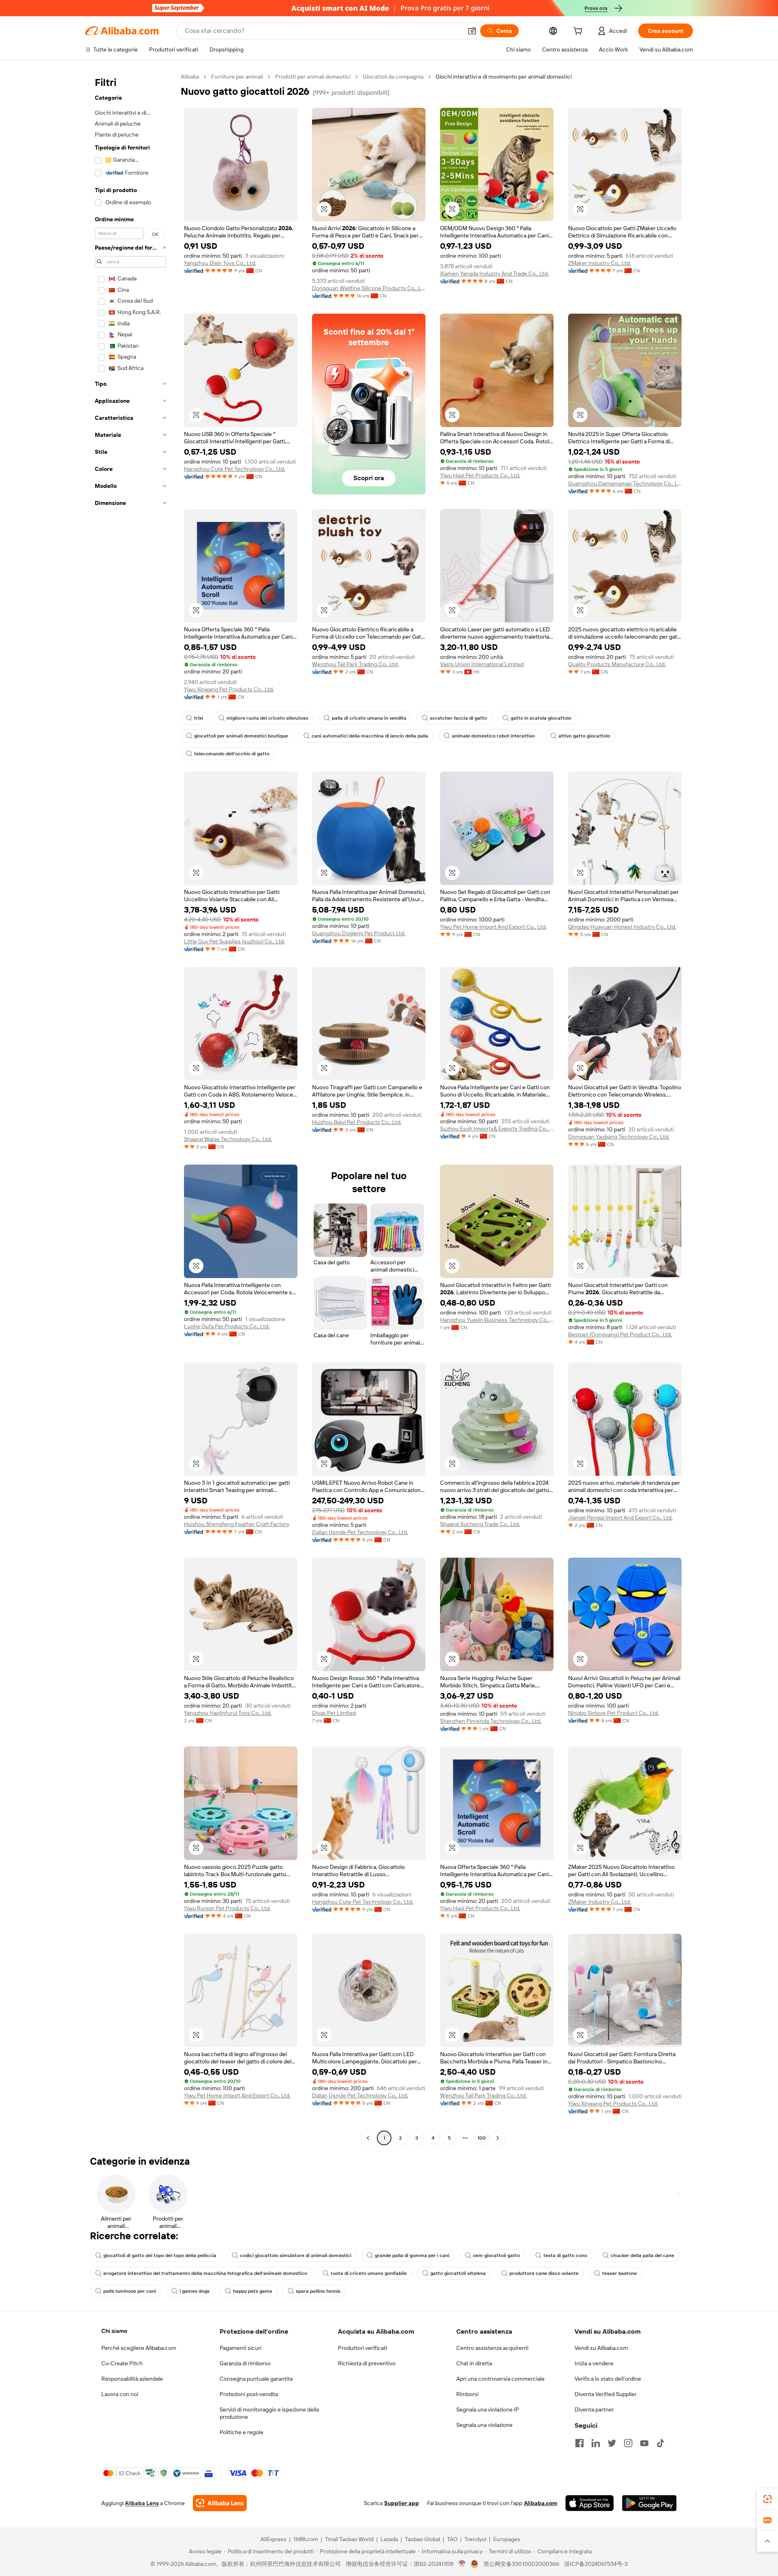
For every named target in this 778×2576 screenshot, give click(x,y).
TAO (452, 2539)
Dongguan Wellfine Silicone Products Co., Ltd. (369, 288)
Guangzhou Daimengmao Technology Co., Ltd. (625, 483)
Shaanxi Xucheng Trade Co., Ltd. (480, 1524)
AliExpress (274, 2539)
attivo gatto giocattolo (584, 736)
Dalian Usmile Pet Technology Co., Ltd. (360, 1532)
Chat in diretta (474, 2363)
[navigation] (130, 1108)
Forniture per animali (237, 77)
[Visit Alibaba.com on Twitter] (612, 2443)
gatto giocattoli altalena (458, 2273)
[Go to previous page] (368, 2138)
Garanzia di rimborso (245, 2363)
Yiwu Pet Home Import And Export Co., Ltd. (493, 927)
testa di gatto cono (565, 2255)
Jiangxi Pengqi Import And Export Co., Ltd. (620, 1518)
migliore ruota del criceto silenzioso (267, 718)
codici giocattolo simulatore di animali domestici (296, 2255)
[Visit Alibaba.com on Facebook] (579, 2443)
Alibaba (190, 77)
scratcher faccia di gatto (458, 718)
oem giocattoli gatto (496, 2255)
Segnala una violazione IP (488, 2409)
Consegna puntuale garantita (256, 2379)
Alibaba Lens (142, 2503)
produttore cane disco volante (544, 2273)
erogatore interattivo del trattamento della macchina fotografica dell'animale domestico (205, 2273)
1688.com (306, 2539)
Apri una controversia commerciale (500, 2379)
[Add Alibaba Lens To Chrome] (220, 2503)
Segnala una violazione (484, 2425)
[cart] (579, 32)
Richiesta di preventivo (367, 2363)
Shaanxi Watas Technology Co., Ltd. (228, 1139)
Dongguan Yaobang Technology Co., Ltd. (619, 1137)
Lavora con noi (120, 2394)
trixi (199, 718)
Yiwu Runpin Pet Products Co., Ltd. (227, 1908)
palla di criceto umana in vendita (369, 718)
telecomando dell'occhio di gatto (232, 754)
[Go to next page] (498, 2138)
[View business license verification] (462, 2564)
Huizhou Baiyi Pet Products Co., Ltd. (357, 1122)
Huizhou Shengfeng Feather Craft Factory (237, 1524)
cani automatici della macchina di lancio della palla (370, 736)
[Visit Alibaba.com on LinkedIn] (596, 2443)
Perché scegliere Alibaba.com (139, 2348)
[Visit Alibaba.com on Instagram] (628, 2443)
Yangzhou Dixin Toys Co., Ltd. (220, 263)
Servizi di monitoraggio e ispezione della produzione (269, 2413)
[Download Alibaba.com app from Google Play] (649, 2503)
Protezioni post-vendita (249, 2394)
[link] (767, 2499)
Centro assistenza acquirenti (492, 2348)
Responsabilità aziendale (132, 2379)
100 (482, 2138)
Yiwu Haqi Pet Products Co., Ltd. (480, 475)
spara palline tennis (318, 2291)
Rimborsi (467, 2394)
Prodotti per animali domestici (313, 77)
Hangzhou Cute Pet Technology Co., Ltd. (235, 469)
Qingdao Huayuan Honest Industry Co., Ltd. (622, 927)
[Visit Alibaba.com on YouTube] (644, 2443)
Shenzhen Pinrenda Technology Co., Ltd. (491, 1721)
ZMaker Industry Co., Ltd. (600, 263)
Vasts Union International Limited (482, 664)
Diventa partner (594, 2409)
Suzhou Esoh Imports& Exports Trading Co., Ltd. (497, 1129)
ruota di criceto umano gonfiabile (369, 2273)
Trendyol (475, 2539)
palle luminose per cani (130, 2291)
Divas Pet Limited (334, 1713)
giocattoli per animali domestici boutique (241, 736)
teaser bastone (620, 2273)
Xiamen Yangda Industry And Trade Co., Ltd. (494, 274)
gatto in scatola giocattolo (541, 718)
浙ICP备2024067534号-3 (596, 2564)
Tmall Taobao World (349, 2539)
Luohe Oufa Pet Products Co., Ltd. (227, 1326)
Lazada (389, 2539)
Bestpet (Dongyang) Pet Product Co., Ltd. (620, 1334)
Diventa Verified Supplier (606, 2394)
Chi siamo (114, 2331)
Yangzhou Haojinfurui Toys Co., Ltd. (228, 1713)
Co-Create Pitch (122, 2363)
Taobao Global (422, 2539)
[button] (472, 31)
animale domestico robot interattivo (493, 736)
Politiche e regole (242, 2432)
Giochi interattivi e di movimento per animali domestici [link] (504, 77)
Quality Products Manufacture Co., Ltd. (617, 664)
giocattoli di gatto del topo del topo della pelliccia (160, 2255)
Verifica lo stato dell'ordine (608, 2379)
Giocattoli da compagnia (393, 77)
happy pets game (253, 2291)
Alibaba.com (541, 2503)
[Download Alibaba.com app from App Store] (590, 2503)
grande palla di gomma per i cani (412, 2255)
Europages (507, 2539)
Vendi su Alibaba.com (601, 2348)
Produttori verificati (362, 2348)
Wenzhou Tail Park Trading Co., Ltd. (355, 664)
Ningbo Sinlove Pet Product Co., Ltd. (613, 1713)
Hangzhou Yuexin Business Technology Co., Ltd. (497, 1320)
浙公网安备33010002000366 (521, 2564)
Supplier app (402, 2503)
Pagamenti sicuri (240, 2348)
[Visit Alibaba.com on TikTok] (660, 2443)
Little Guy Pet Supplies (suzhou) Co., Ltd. (234, 941)
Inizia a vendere (594, 2363)
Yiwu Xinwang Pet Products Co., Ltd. (229, 689)
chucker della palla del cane (642, 2255)
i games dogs (194, 2291)
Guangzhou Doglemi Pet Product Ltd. (359, 933)
